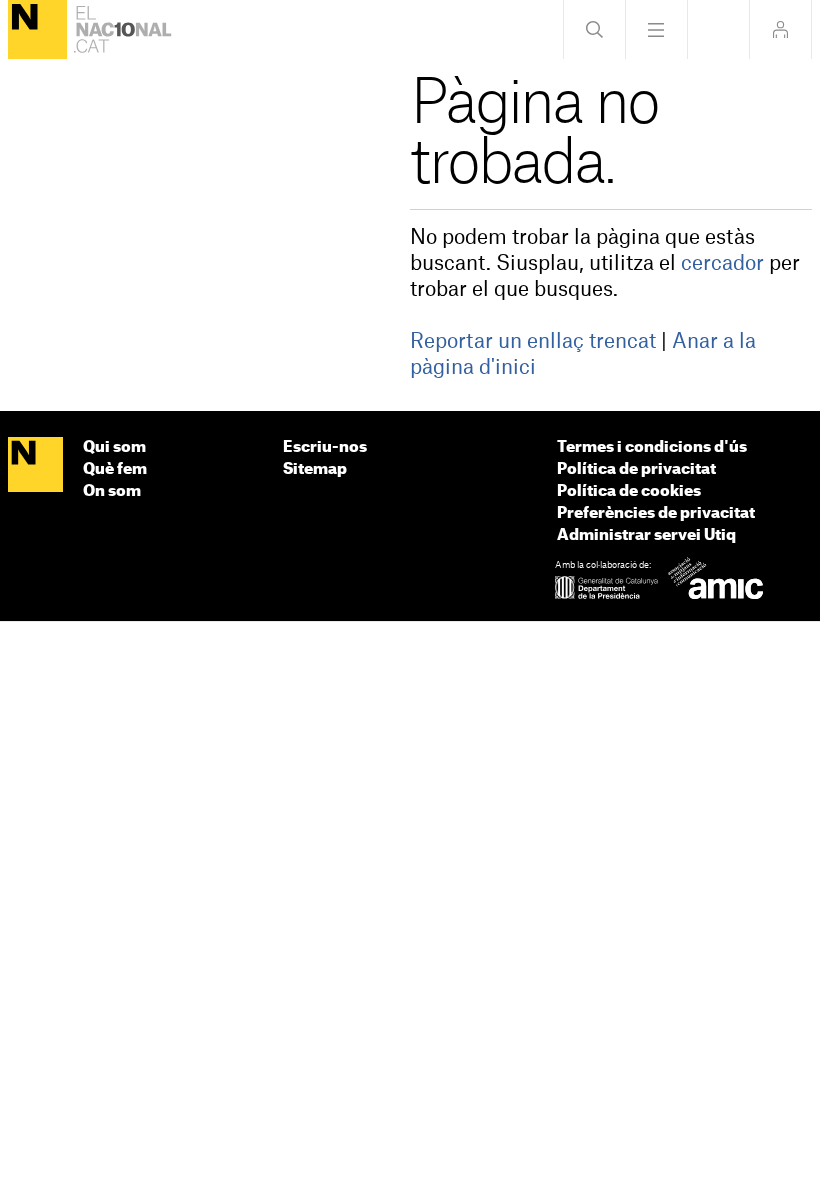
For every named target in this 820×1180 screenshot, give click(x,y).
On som (112, 491)
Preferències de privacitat (656, 513)
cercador (722, 264)
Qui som (114, 447)
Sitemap (315, 469)
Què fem (115, 469)
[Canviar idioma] (718, 29)
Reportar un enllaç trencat (533, 342)
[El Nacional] (37, 29)
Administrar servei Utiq (646, 535)
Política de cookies (629, 491)
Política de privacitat (636, 469)
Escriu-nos (325, 447)
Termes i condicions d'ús (652, 447)
